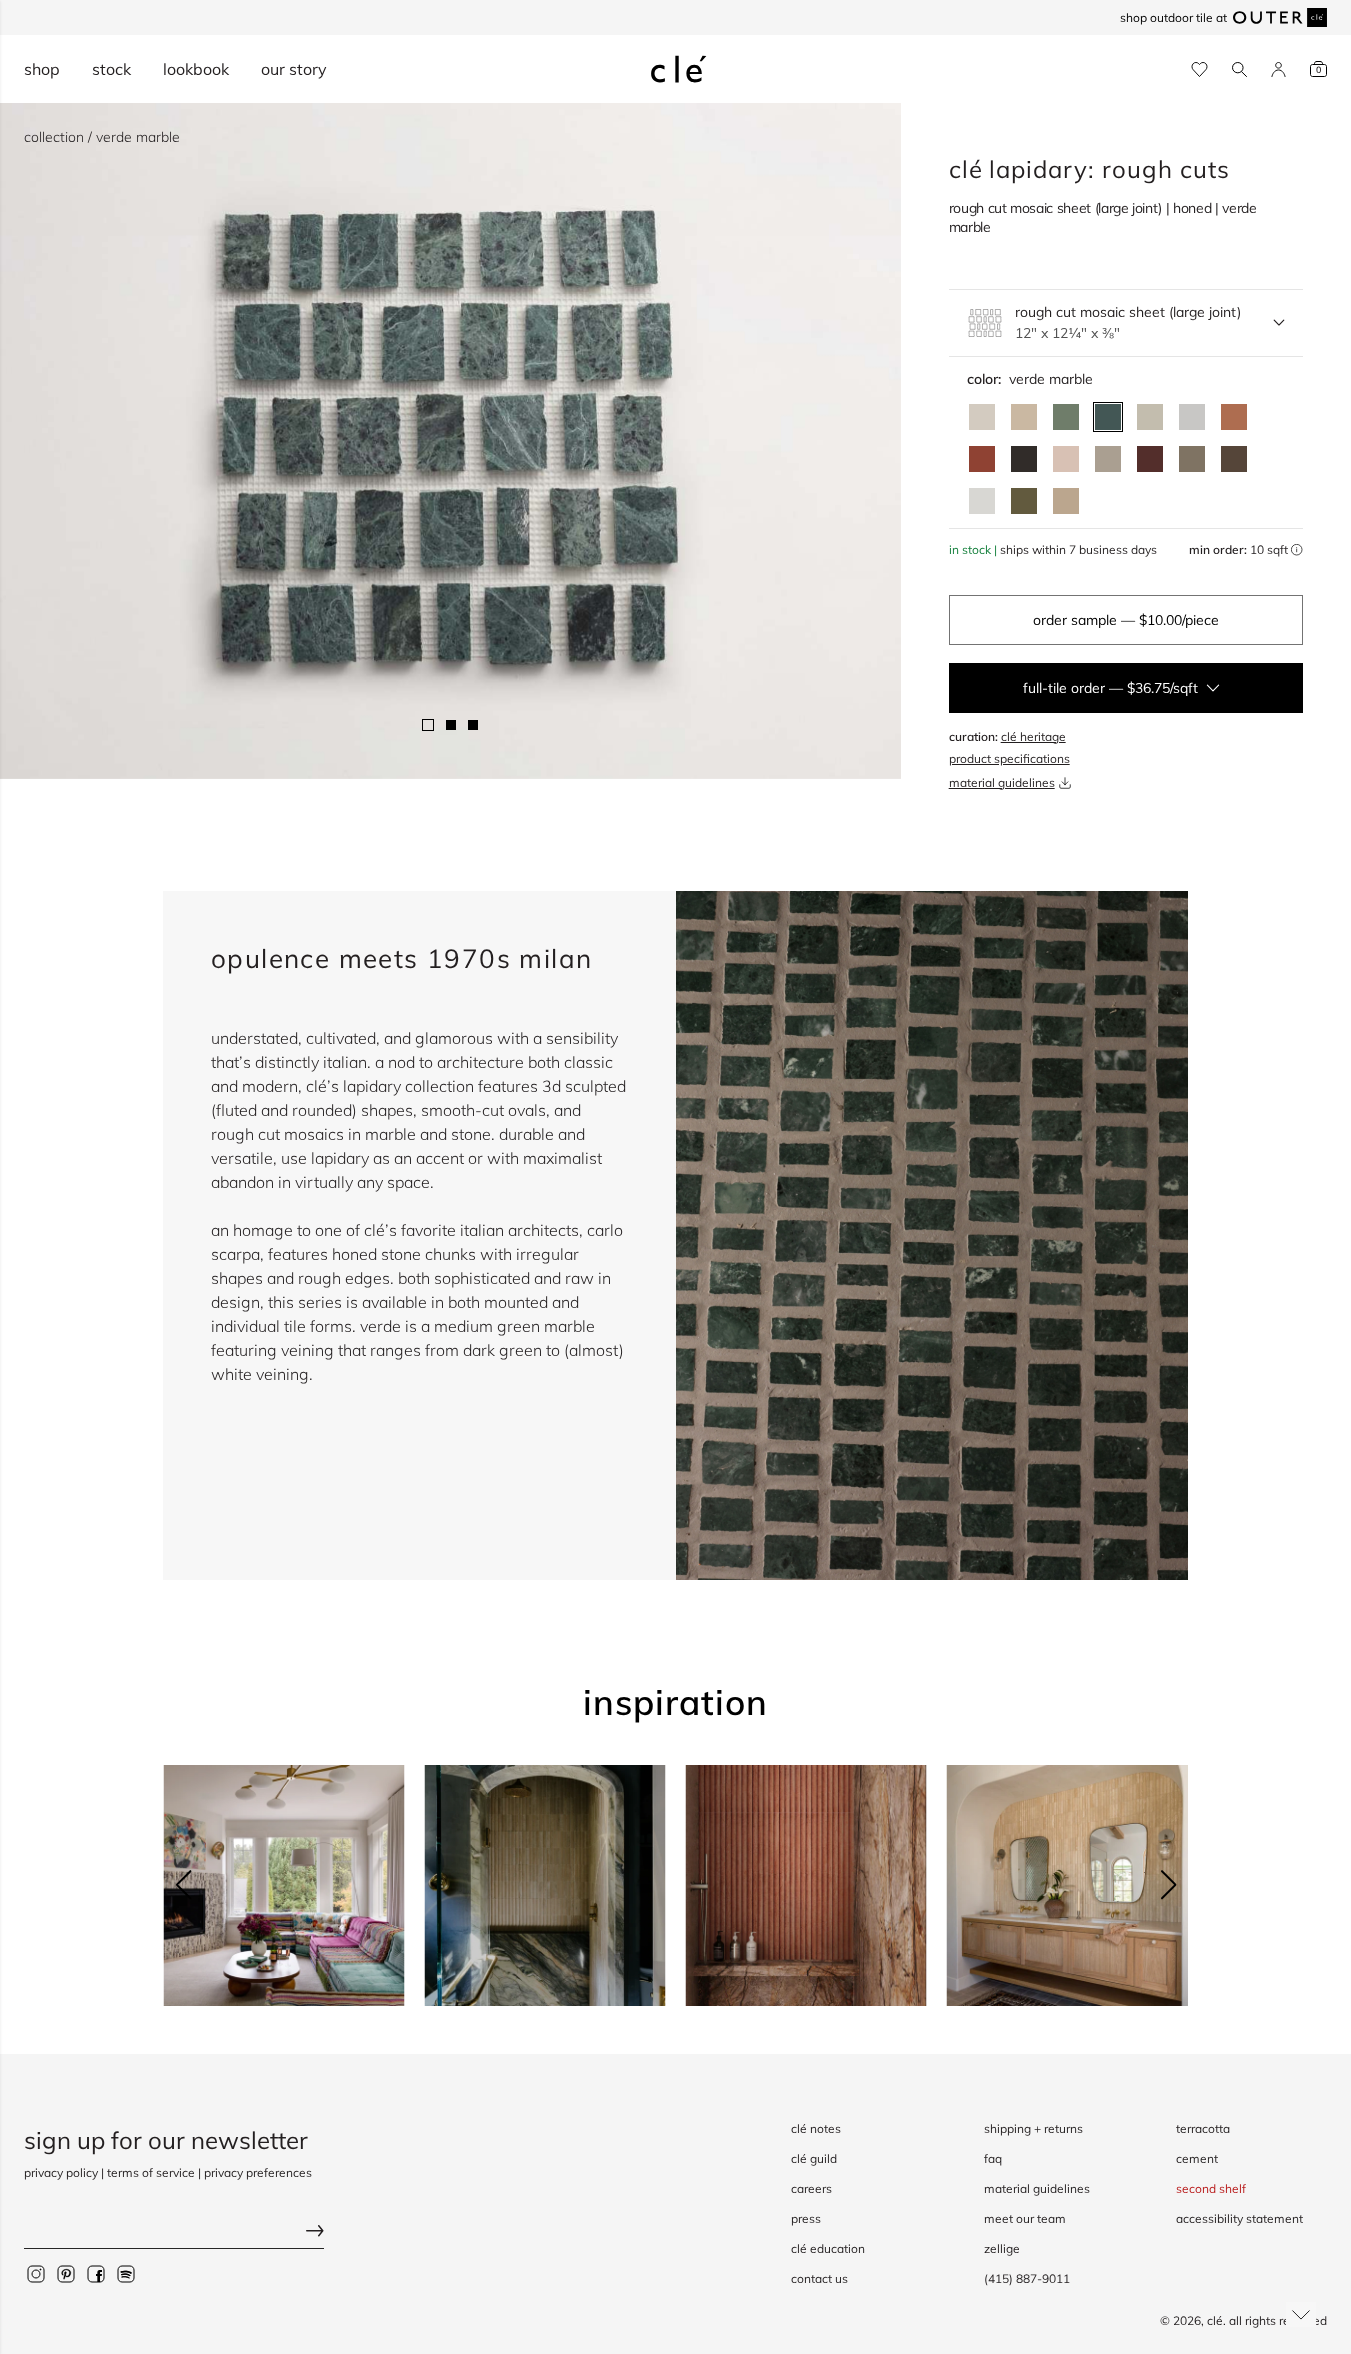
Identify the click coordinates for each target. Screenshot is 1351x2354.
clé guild (814, 2158)
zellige (1002, 2248)
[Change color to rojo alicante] (1234, 417)
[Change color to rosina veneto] (1066, 459)
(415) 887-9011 (1027, 2278)
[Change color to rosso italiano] (1150, 459)
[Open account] (1278, 69)
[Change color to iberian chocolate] (1234, 459)
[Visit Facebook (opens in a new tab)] (96, 2274)
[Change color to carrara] (1192, 417)
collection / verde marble (102, 137)
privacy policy (61, 2172)
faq (993, 2158)
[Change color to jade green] (1066, 417)
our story (294, 69)
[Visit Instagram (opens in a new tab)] (36, 2274)
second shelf (1211, 2188)
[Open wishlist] (1199, 69)
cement (1197, 2158)
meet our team (1025, 2218)
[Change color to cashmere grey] (1192, 459)
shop (42, 69)
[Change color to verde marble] (1108, 417)
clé (1215, 2320)
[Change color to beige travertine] (1024, 417)
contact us (819, 2278)
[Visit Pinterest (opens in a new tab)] (66, 2274)
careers (811, 2188)
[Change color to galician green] (1024, 501)
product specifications (1009, 758)
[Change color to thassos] (982, 501)
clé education (828, 2248)
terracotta (1203, 2128)
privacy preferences (258, 2172)
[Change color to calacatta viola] (1066, 501)
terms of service (151, 2172)
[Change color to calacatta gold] (1150, 417)
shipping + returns (1033, 2128)
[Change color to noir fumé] (1024, 459)
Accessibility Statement (1239, 2218)
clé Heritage (1033, 736)
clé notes (816, 2128)
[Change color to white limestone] (982, 417)
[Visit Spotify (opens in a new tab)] (126, 2274)
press (806, 2218)
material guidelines (1002, 782)
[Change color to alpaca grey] (1108, 459)
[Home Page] (679, 69)
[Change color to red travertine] (982, 459)
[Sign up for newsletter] (174, 2233)
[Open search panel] (1239, 69)
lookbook (196, 69)
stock (111, 69)
